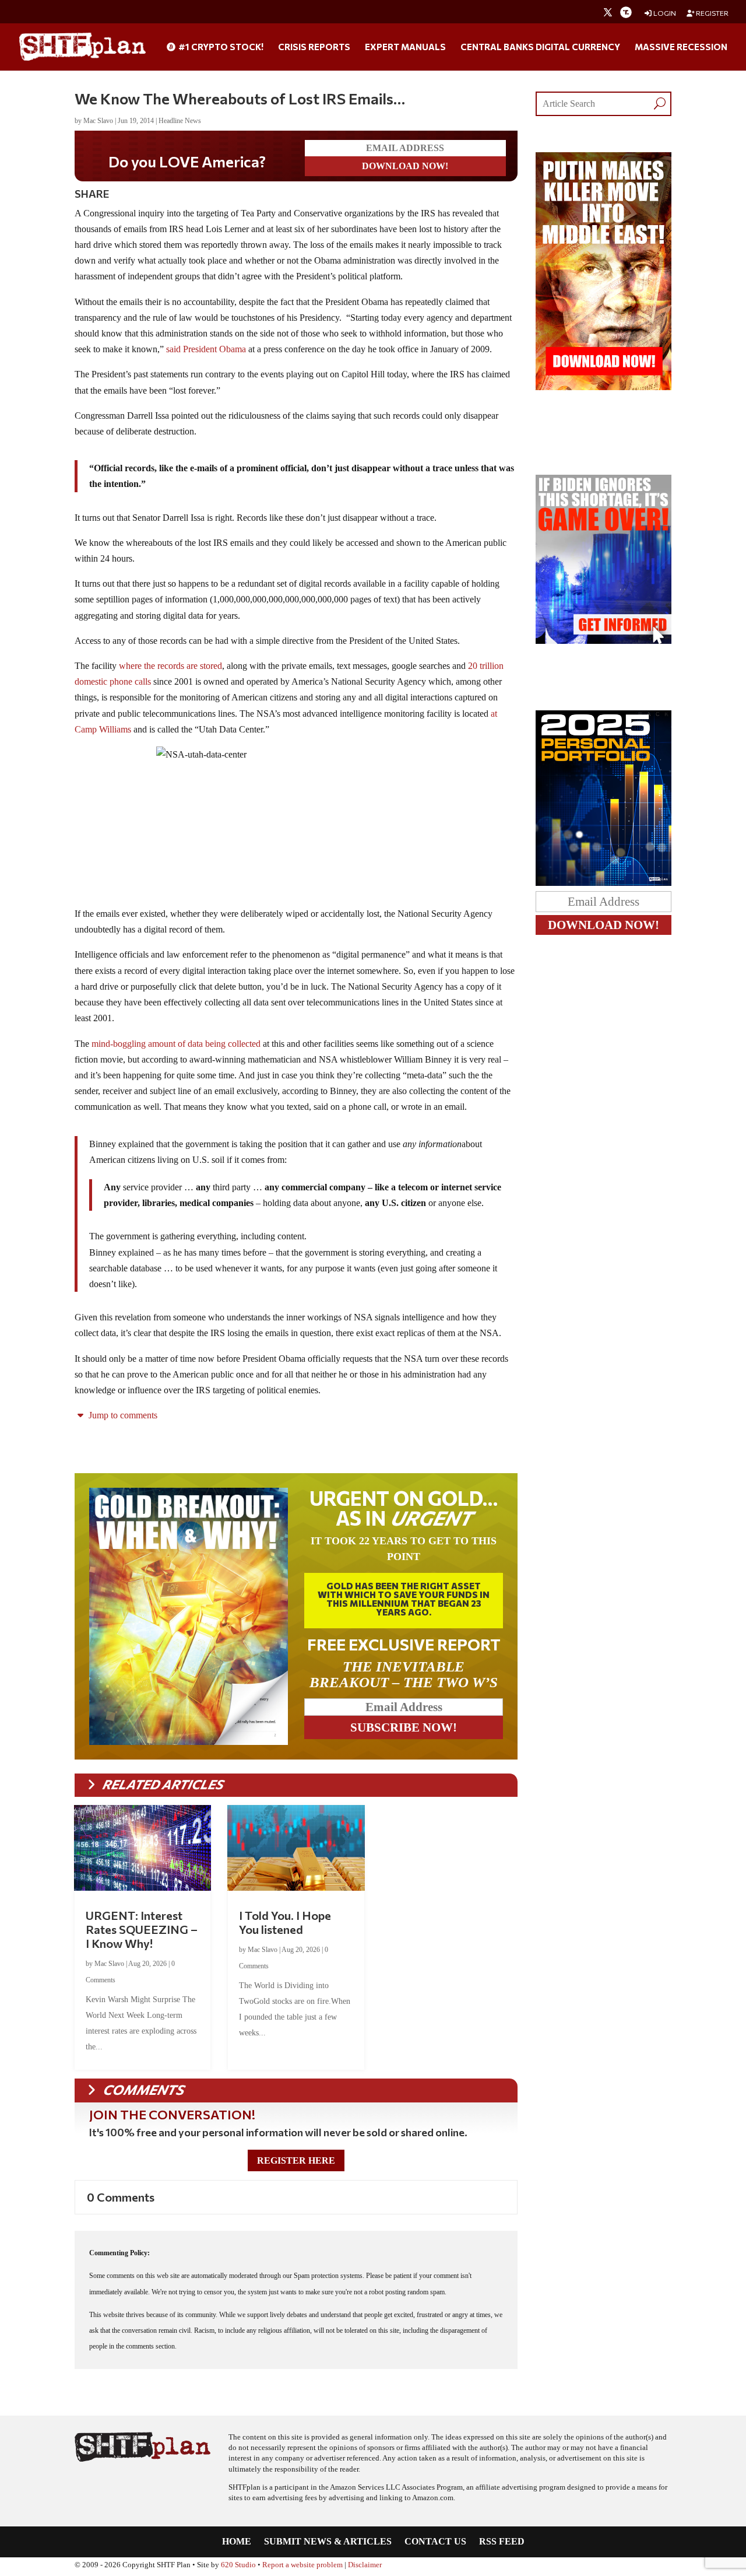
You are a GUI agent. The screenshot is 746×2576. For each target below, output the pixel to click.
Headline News (180, 121)
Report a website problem (302, 2565)
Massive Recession (681, 47)
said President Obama (206, 349)
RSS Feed (502, 2542)
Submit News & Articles (328, 2542)
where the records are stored (170, 666)
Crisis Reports (314, 47)
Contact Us (435, 2542)
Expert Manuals (405, 47)
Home (237, 2542)
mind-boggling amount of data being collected (176, 1044)
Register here (296, 2160)
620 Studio (238, 2565)
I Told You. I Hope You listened (285, 1922)
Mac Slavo (98, 121)
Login (664, 13)
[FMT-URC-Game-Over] (604, 641)
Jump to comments (122, 1415)
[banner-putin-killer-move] (604, 387)
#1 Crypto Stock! (220, 47)
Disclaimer (365, 2565)
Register (712, 13)
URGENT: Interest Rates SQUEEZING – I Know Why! (142, 1929)
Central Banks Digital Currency (540, 47)
